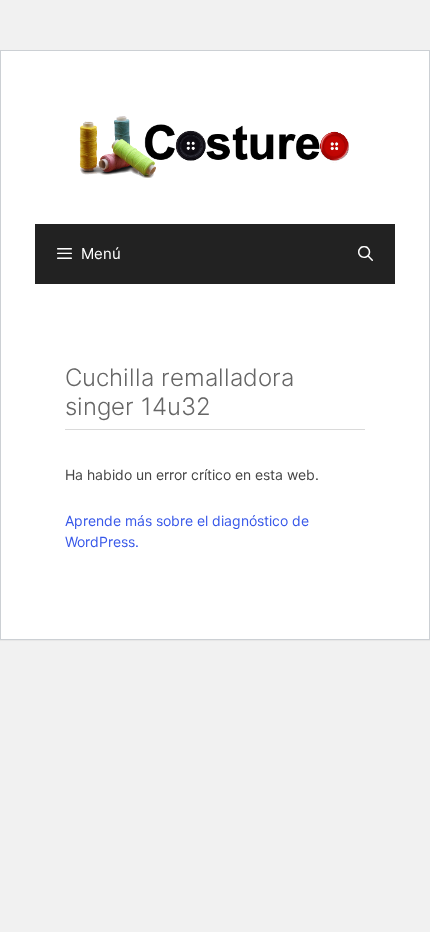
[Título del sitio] (215, 145)
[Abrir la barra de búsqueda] (365, 254)
